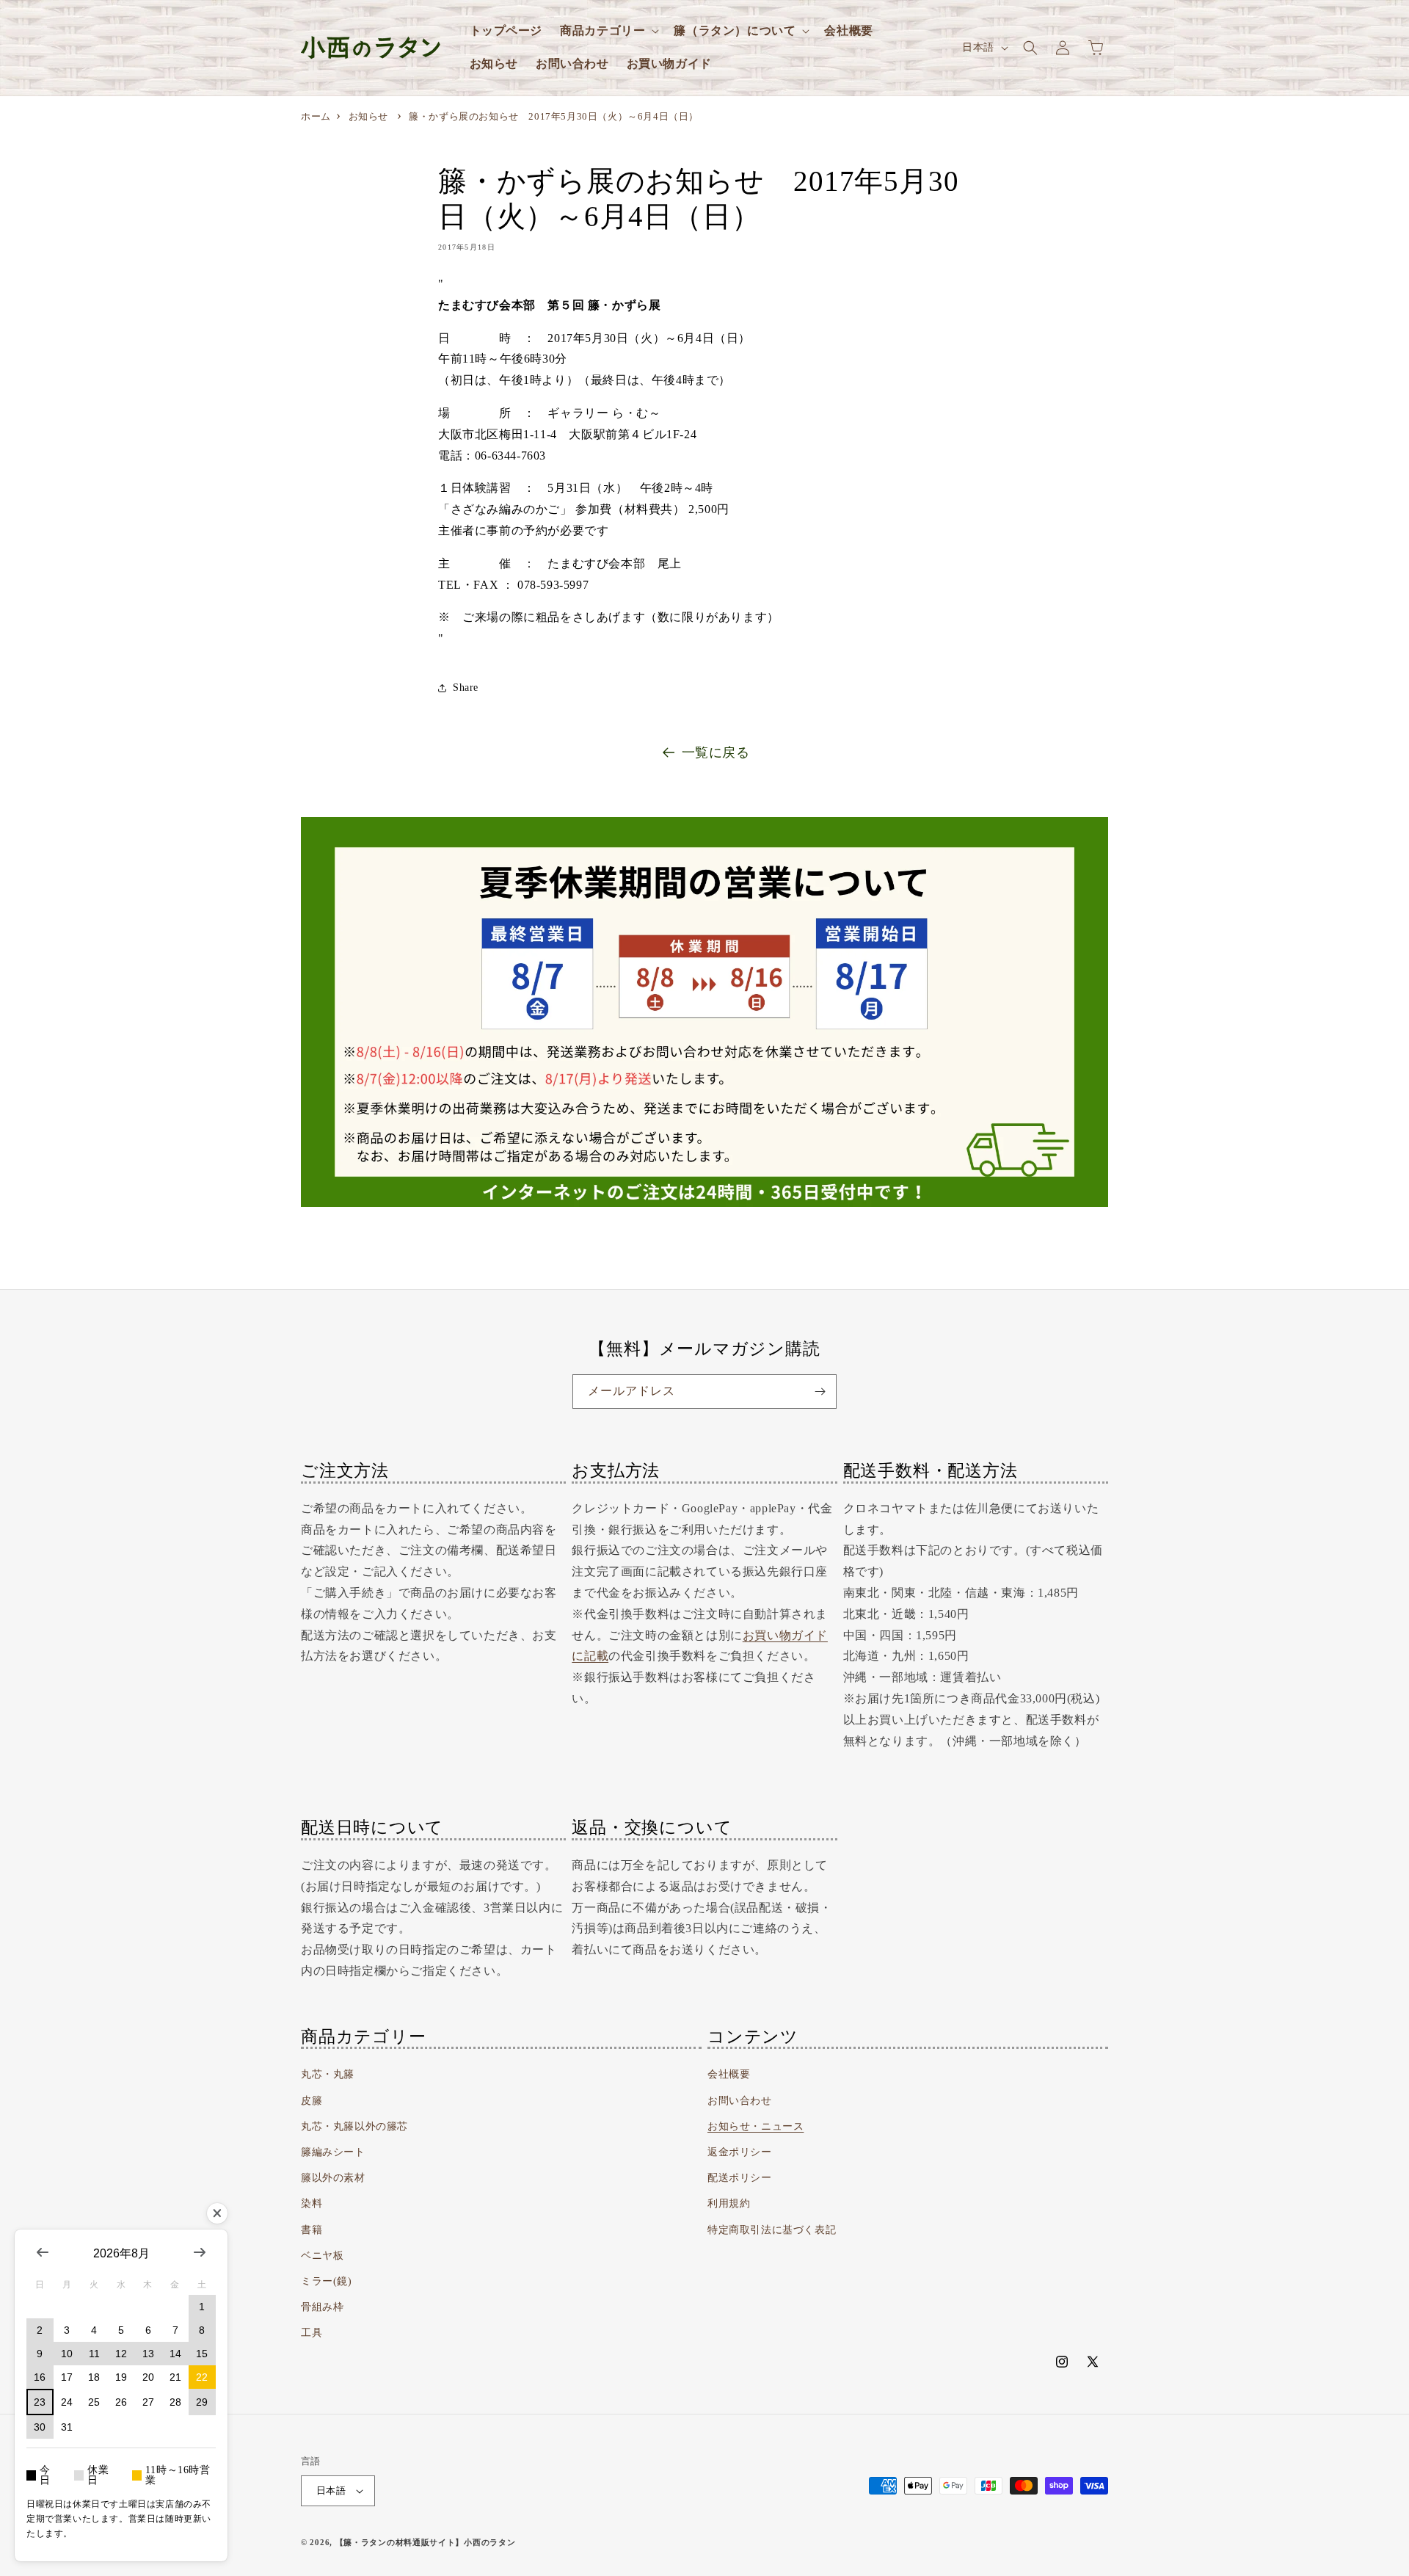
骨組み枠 (322, 2307)
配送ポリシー (740, 2178)
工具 (312, 2333)
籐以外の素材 (333, 2178)
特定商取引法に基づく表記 (772, 2230)
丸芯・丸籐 (328, 2074)
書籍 (312, 2230)
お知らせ (368, 116)
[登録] (820, 1392)
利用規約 (729, 2203)
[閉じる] (217, 2213)
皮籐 (312, 2101)
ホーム (316, 116)
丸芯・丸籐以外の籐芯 (354, 2126)
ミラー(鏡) (327, 2281)
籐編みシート (333, 2152)
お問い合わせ (740, 2101)
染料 (312, 2203)
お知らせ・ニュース (756, 2126)
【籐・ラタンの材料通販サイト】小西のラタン (426, 2542)
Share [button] (466, 687)
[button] (608, 31)
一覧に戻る (716, 752)
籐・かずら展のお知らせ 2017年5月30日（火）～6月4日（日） (554, 116)
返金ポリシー (740, 2152)
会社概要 (729, 2074)
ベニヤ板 (322, 2256)
